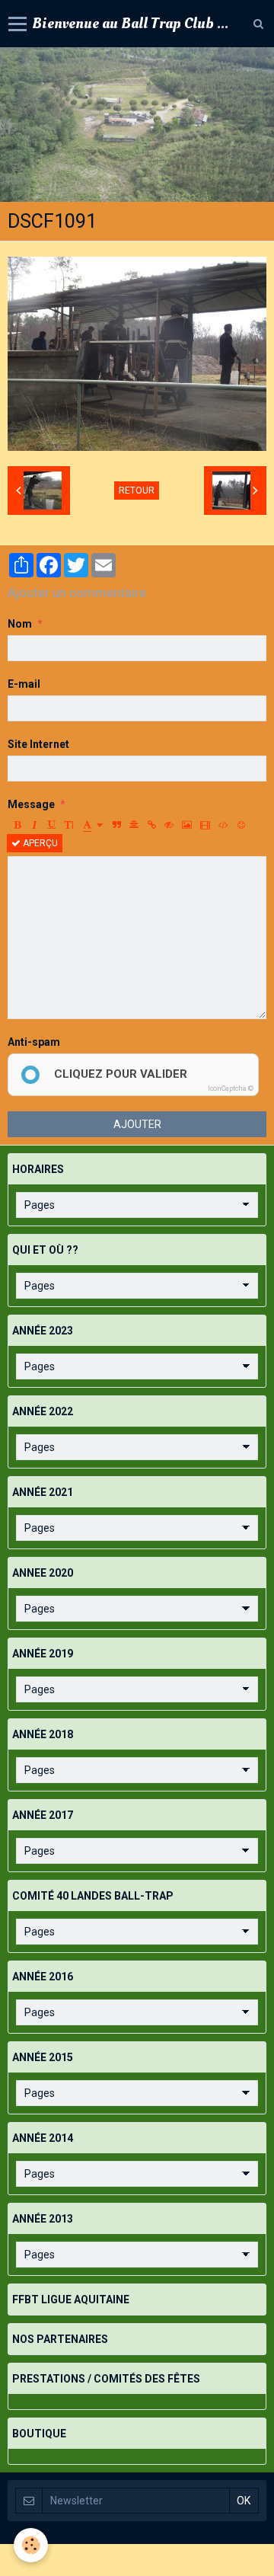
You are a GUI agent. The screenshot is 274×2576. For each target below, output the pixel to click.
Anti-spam (34, 1042)
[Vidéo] (205, 825)
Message (31, 804)
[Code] (223, 825)
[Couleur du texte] (93, 825)
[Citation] (116, 825)
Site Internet (38, 744)
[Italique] (34, 825)
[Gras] (17, 825)
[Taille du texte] (69, 825)
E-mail (24, 684)
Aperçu (39, 843)
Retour (137, 491)
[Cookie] (31, 2545)
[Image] (187, 825)
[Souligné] (52, 825)
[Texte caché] (169, 825)
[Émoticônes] (241, 825)
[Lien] (151, 825)
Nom (20, 624)
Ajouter (137, 1124)
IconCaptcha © (231, 1088)
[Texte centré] (134, 825)
